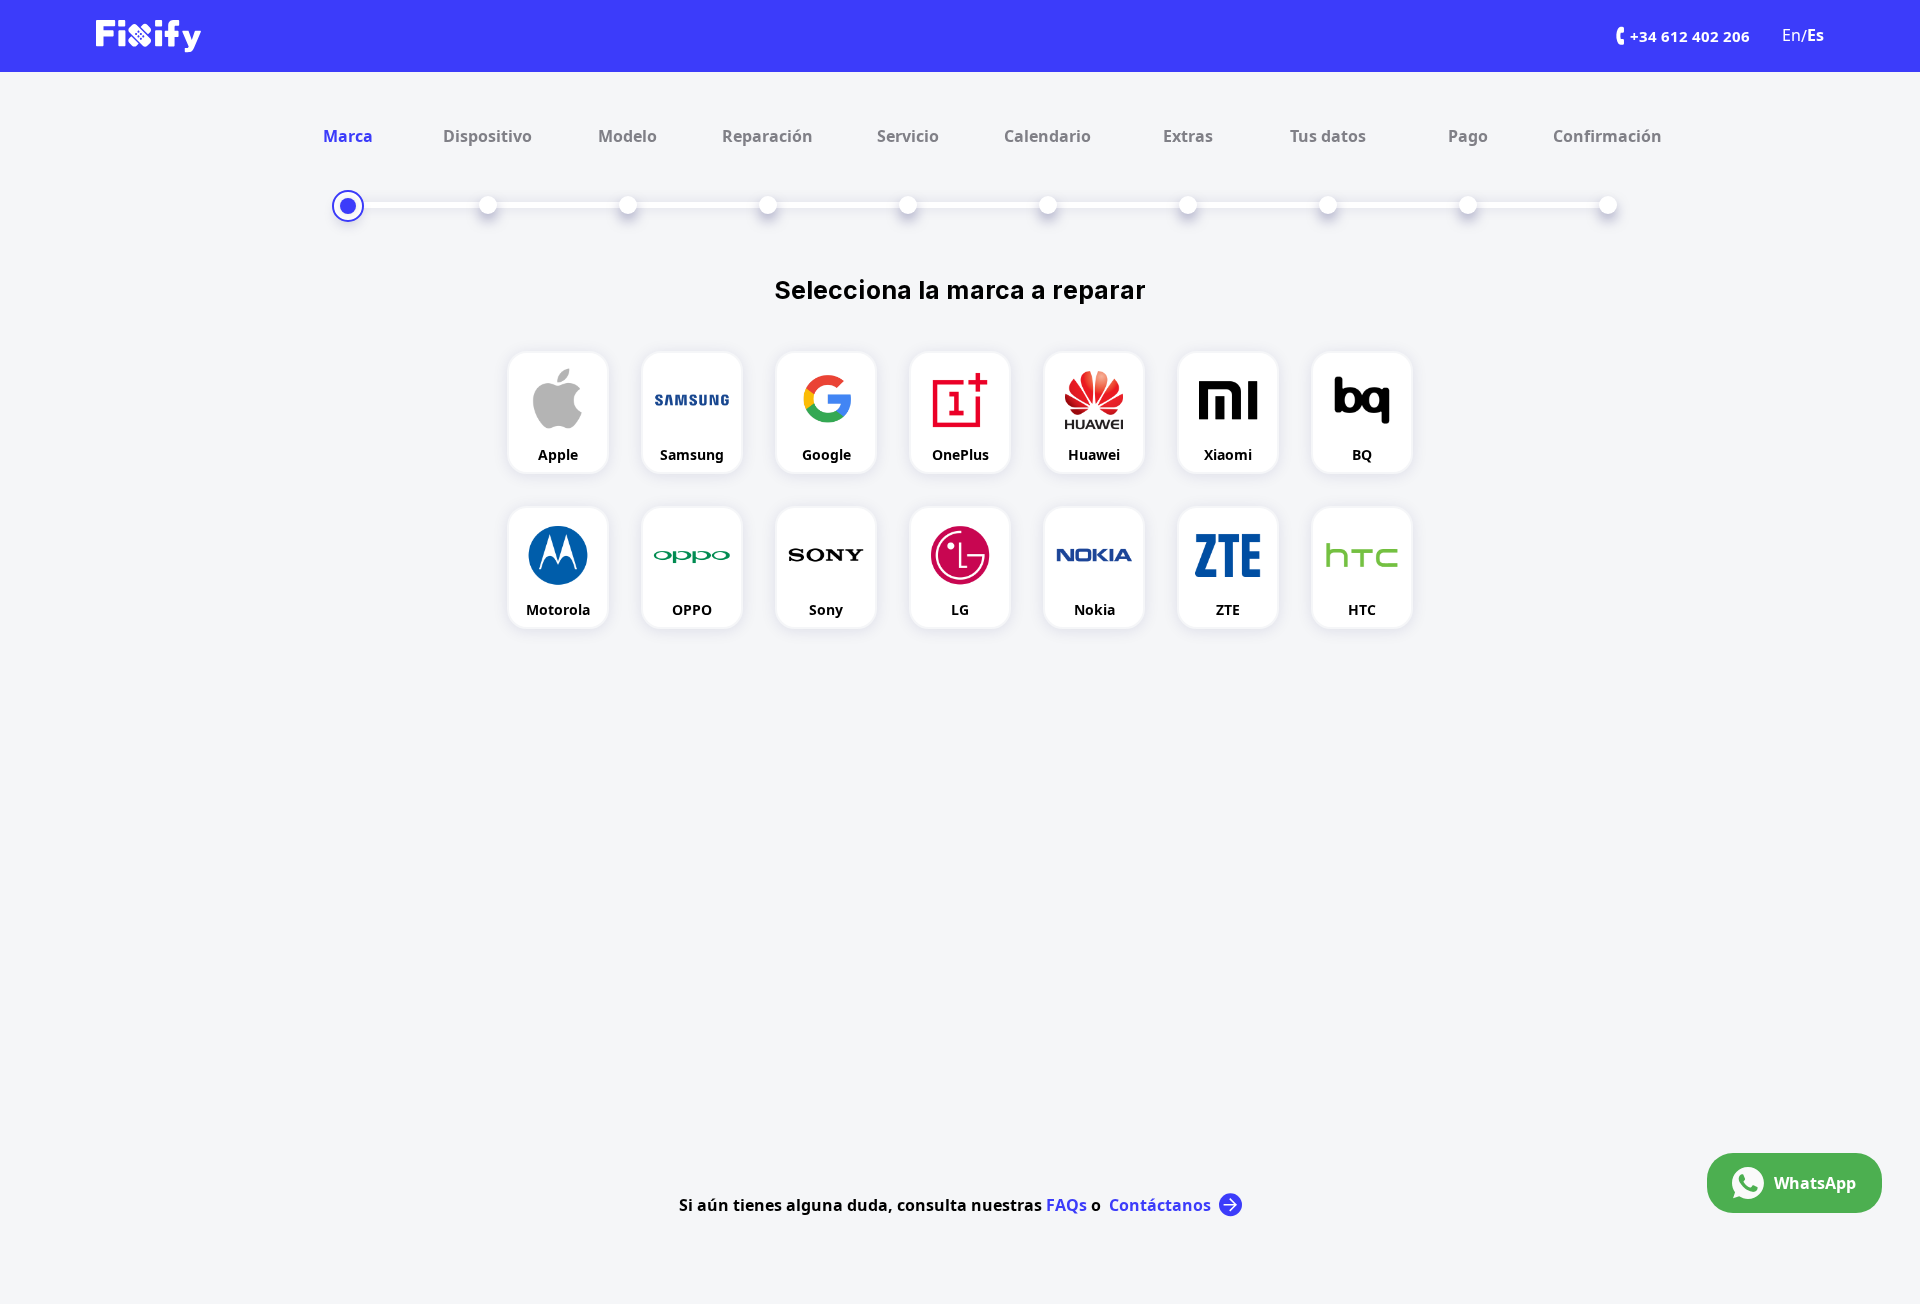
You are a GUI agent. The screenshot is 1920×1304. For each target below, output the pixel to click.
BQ (1362, 454)
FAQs (1066, 1205)
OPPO (692, 609)
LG (960, 609)
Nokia (1094, 609)
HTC (1362, 609)
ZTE (1228, 609)
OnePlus (960, 454)
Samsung (692, 454)
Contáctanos (1160, 1205)
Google (826, 454)
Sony (826, 609)
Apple (558, 454)
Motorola (558, 609)
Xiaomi (1228, 454)
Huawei (1094, 454)
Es (1815, 35)
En (1791, 35)
